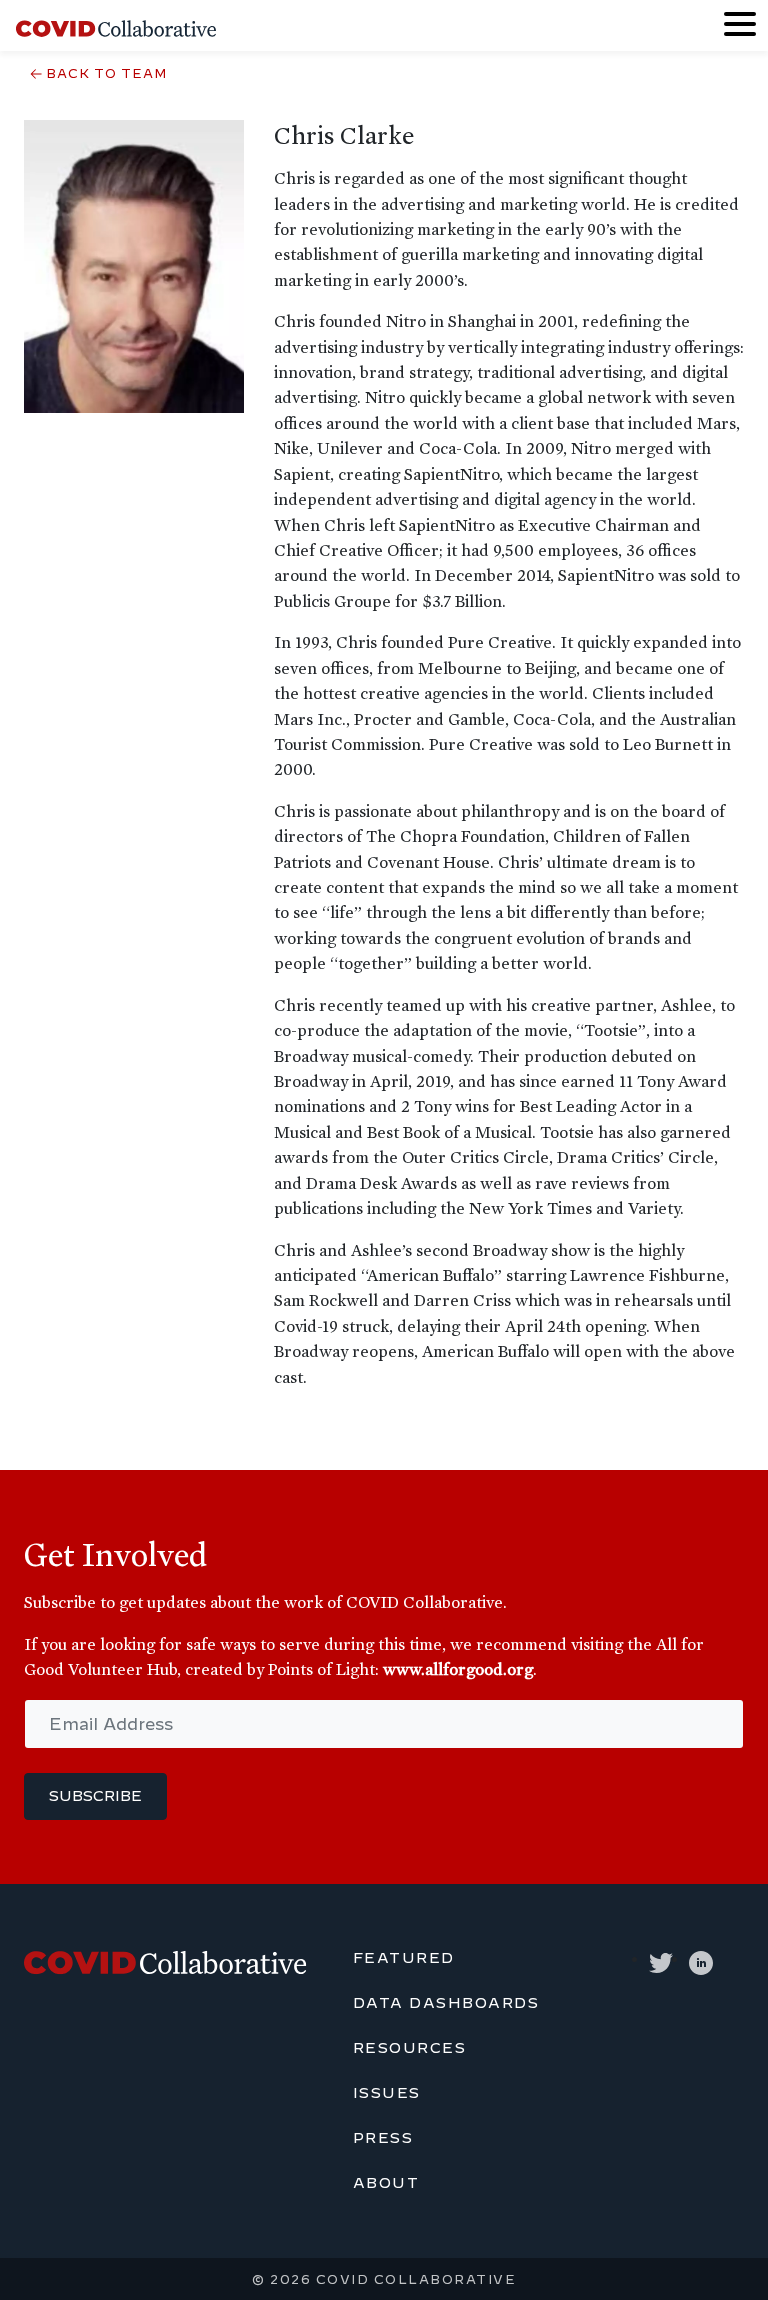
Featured (404, 1958)
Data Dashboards (446, 2003)
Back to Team (106, 73)
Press (383, 2138)
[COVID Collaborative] (116, 26)
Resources (410, 2048)
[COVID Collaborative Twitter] (661, 1959)
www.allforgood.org (458, 1669)
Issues (387, 2093)
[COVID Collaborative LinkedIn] (701, 1959)
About (386, 2183)
